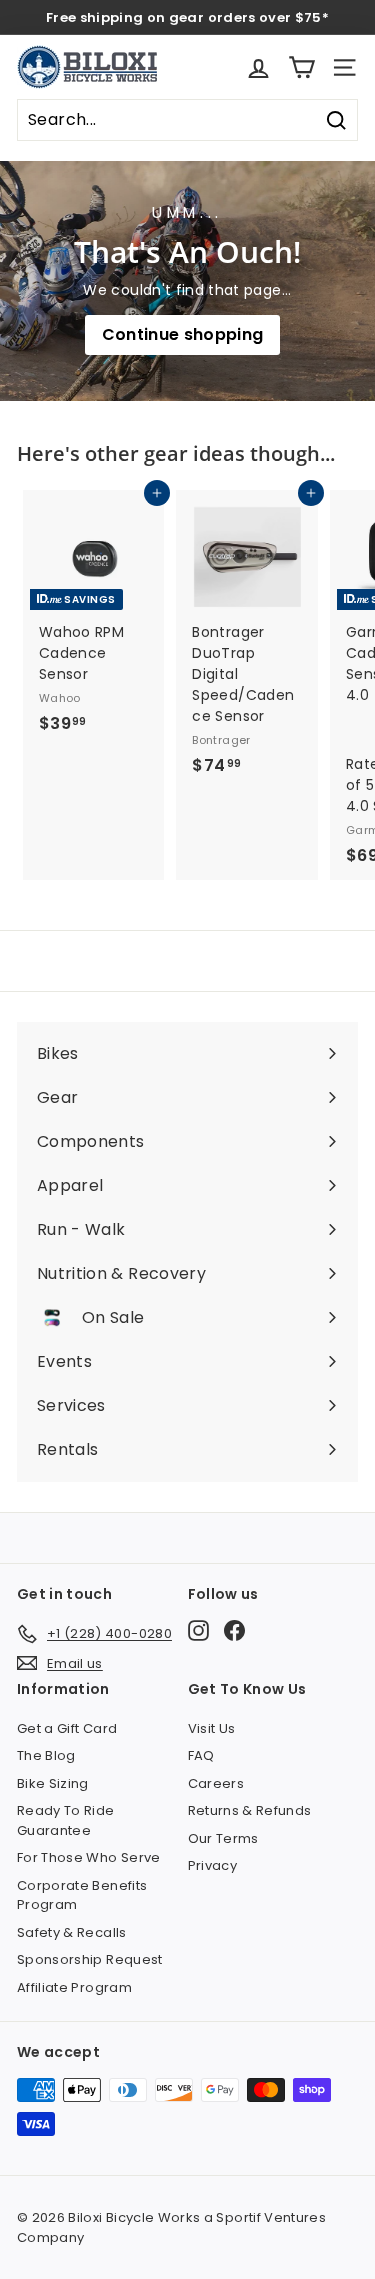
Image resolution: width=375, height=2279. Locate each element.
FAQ (201, 1755)
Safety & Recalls (72, 1932)
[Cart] (301, 67)
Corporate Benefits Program (82, 1895)
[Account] (258, 67)
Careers (216, 1783)
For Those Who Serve (89, 1857)
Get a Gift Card (67, 1728)
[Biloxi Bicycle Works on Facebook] (234, 1630)
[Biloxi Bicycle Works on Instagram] (198, 1630)
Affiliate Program (74, 1987)
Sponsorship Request (90, 1959)
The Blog (46, 1755)
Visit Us (212, 1728)
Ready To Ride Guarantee (66, 1820)
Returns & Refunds (250, 1810)
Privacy (212, 1865)
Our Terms (223, 1838)
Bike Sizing (53, 1783)
